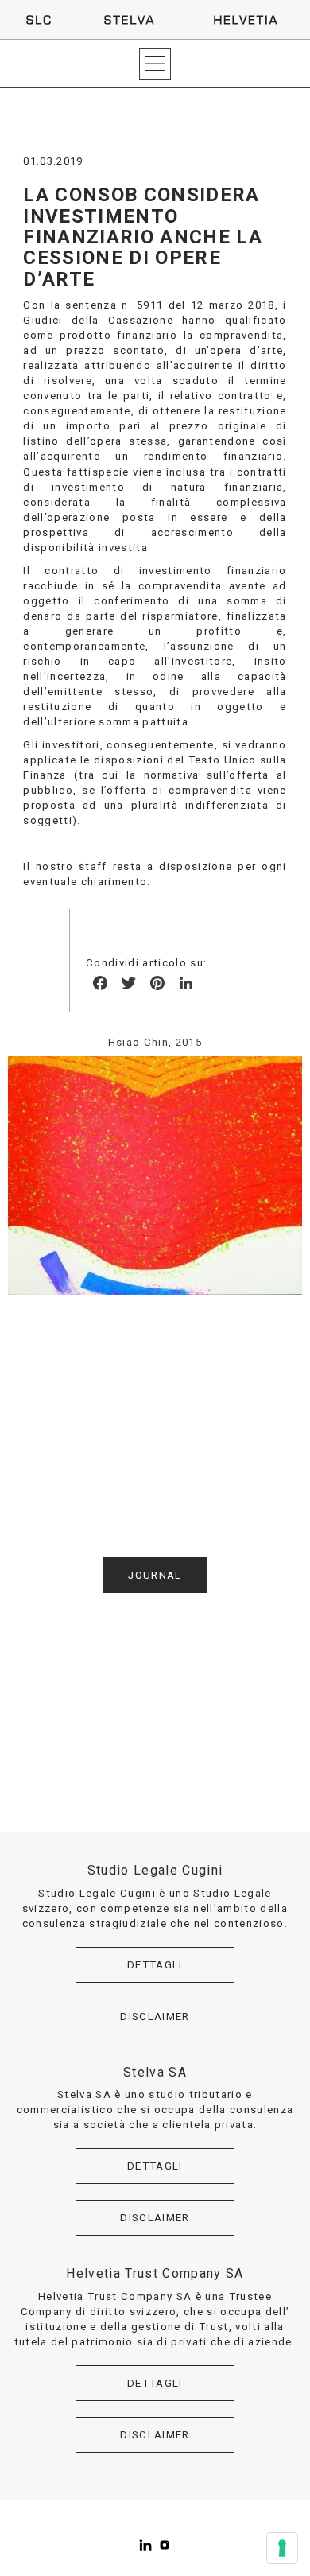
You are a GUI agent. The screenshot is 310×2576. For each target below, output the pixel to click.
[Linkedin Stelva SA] (145, 2545)
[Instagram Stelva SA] (165, 2545)
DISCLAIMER (155, 2017)
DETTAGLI (155, 1965)
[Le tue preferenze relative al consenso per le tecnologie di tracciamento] (282, 2548)
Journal (155, 1575)
